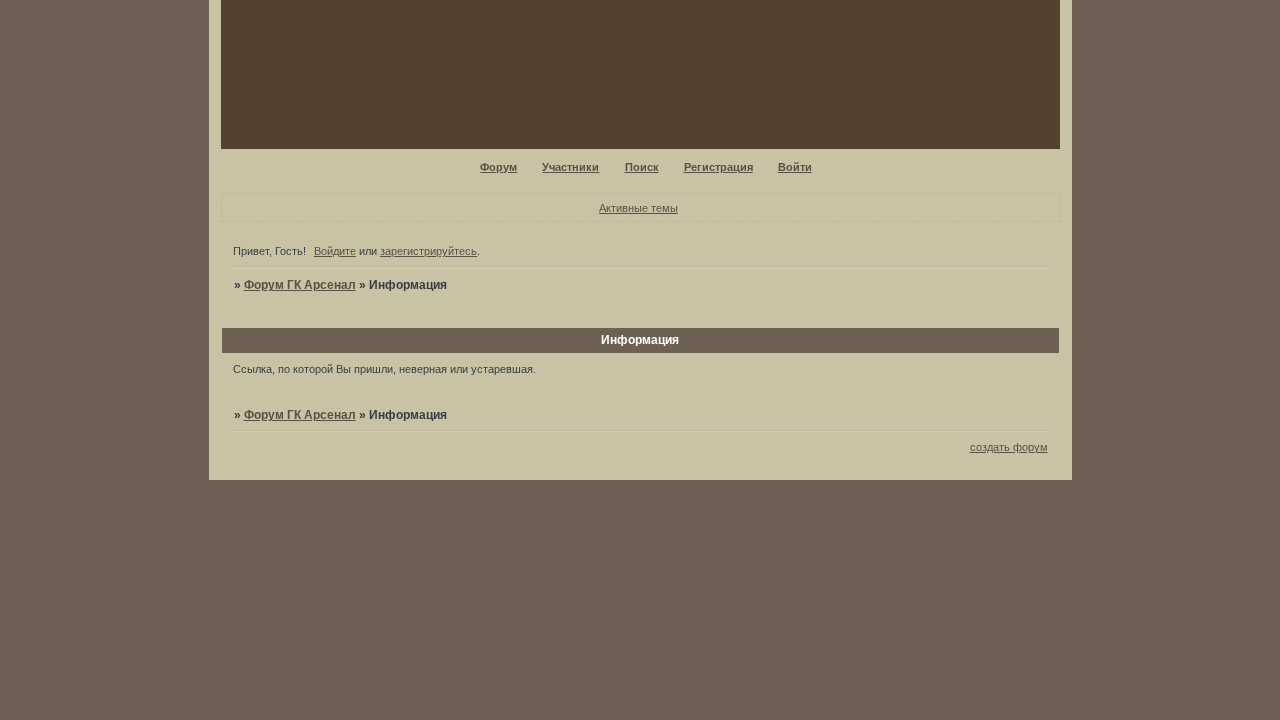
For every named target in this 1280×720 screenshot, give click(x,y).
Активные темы (638, 208)
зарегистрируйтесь (428, 251)
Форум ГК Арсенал (300, 285)
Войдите (335, 251)
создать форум (1009, 447)
